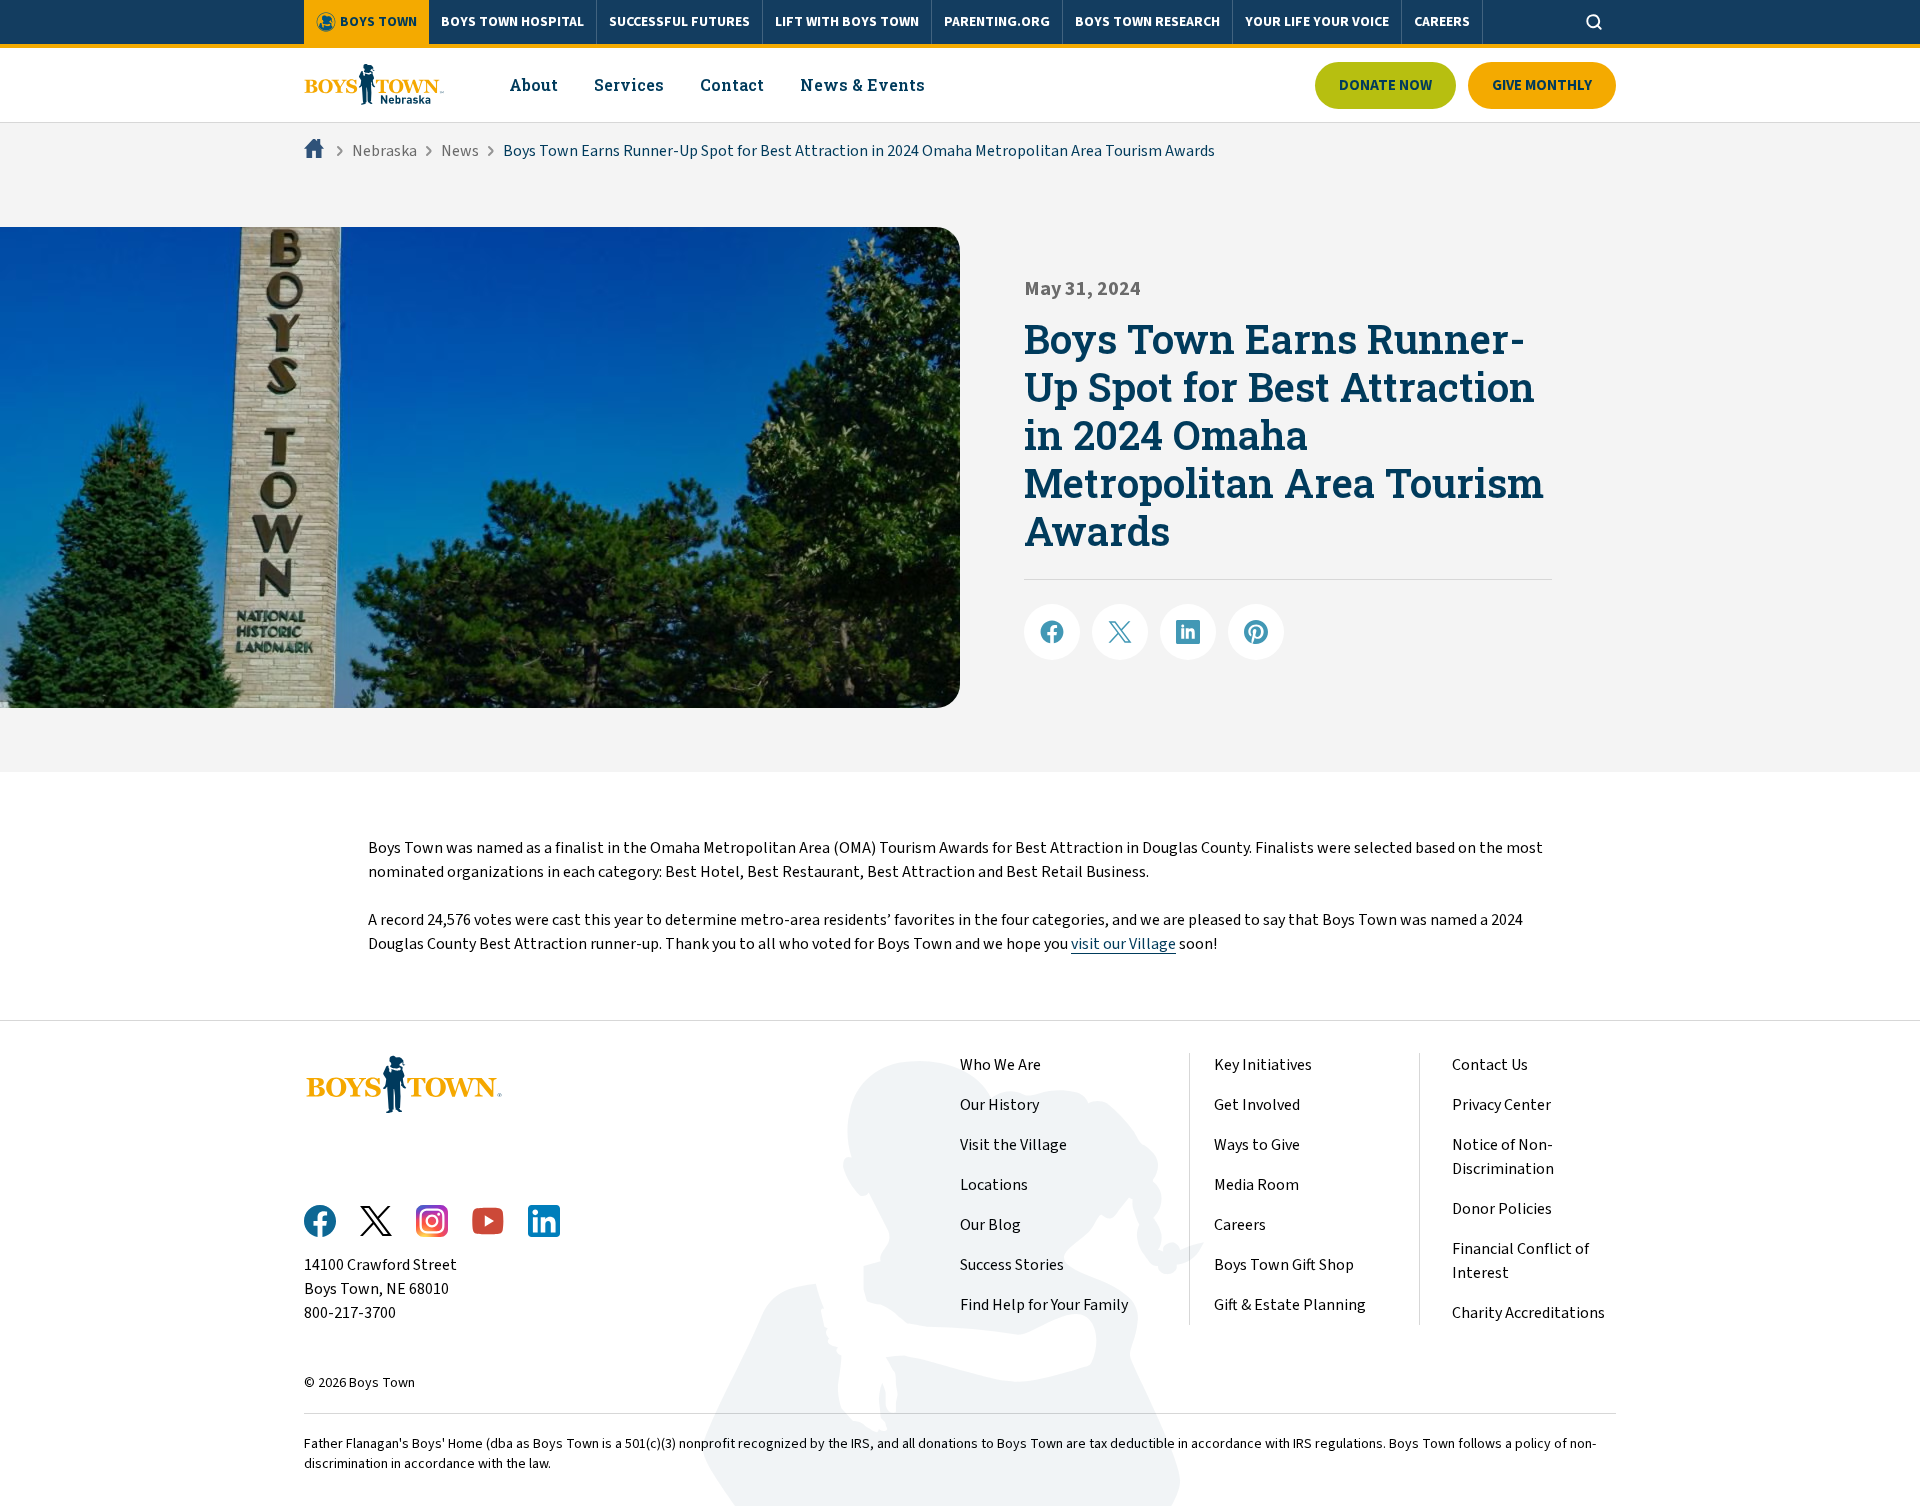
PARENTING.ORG (997, 22)
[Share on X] (1120, 632)
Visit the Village (1013, 1145)
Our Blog (990, 1225)
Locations (994, 1185)
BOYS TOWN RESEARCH (1147, 22)
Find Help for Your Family (1044, 1305)
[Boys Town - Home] (374, 85)
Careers (1240, 1225)
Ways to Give (1257, 1145)
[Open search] (1594, 22)
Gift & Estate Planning (1290, 1305)
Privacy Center (1501, 1105)
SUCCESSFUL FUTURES (679, 22)
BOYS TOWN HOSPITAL (512, 22)
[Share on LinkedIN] (1188, 632)
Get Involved (1257, 1105)
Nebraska (384, 151)
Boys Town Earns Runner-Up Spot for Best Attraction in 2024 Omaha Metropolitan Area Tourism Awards (859, 151)
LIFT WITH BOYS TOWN (847, 22)
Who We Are (1000, 1065)
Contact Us (1490, 1065)
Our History (999, 1105)
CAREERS (1442, 22)
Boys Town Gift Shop (1284, 1265)
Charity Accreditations (1528, 1313)
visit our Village (1123, 944)
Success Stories (1012, 1265)
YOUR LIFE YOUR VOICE (1317, 22)
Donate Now (1385, 85)
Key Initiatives (1263, 1065)
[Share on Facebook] (1052, 632)
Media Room (1256, 1185)
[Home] (316, 151)
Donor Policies (1502, 1209)
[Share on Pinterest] (1256, 632)
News (460, 151)
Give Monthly (1542, 85)
